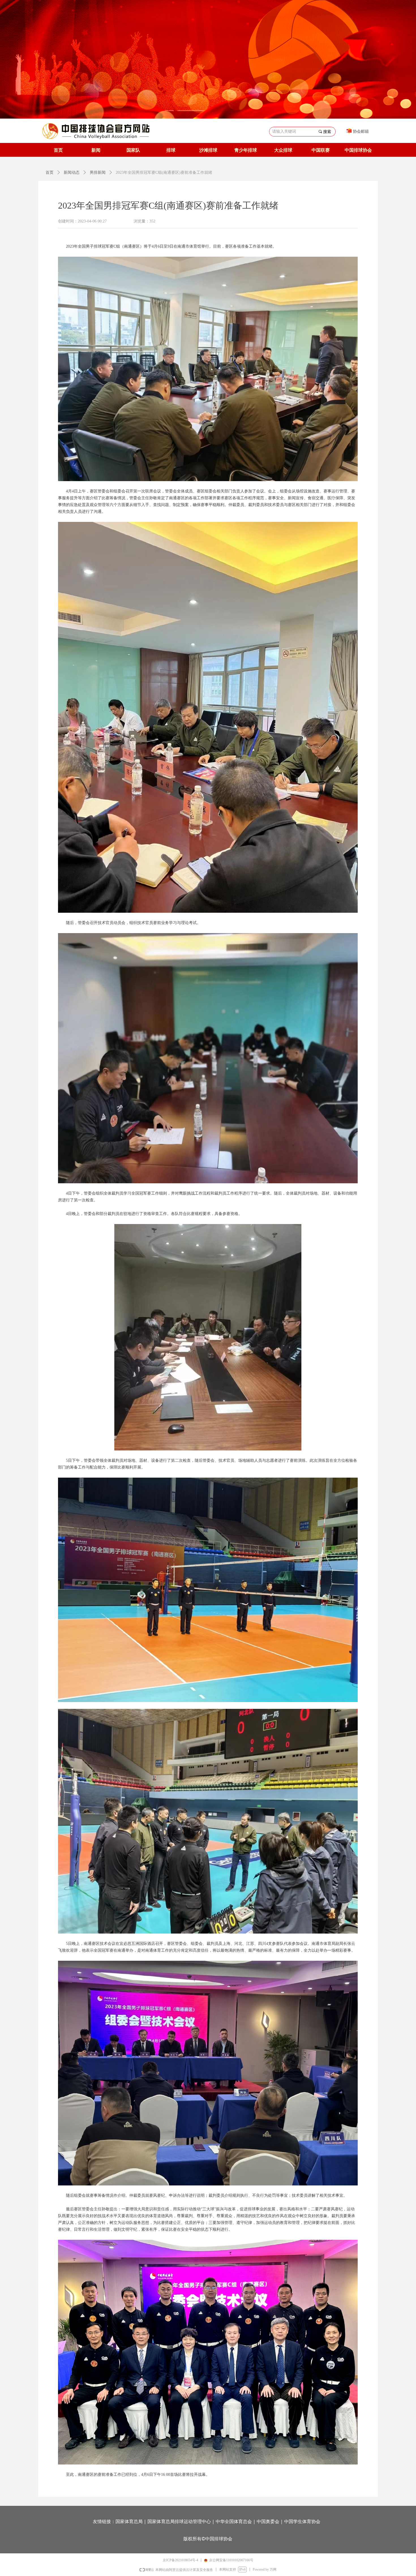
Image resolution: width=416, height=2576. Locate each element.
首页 (50, 172)
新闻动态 (72, 172)
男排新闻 (98, 172)
